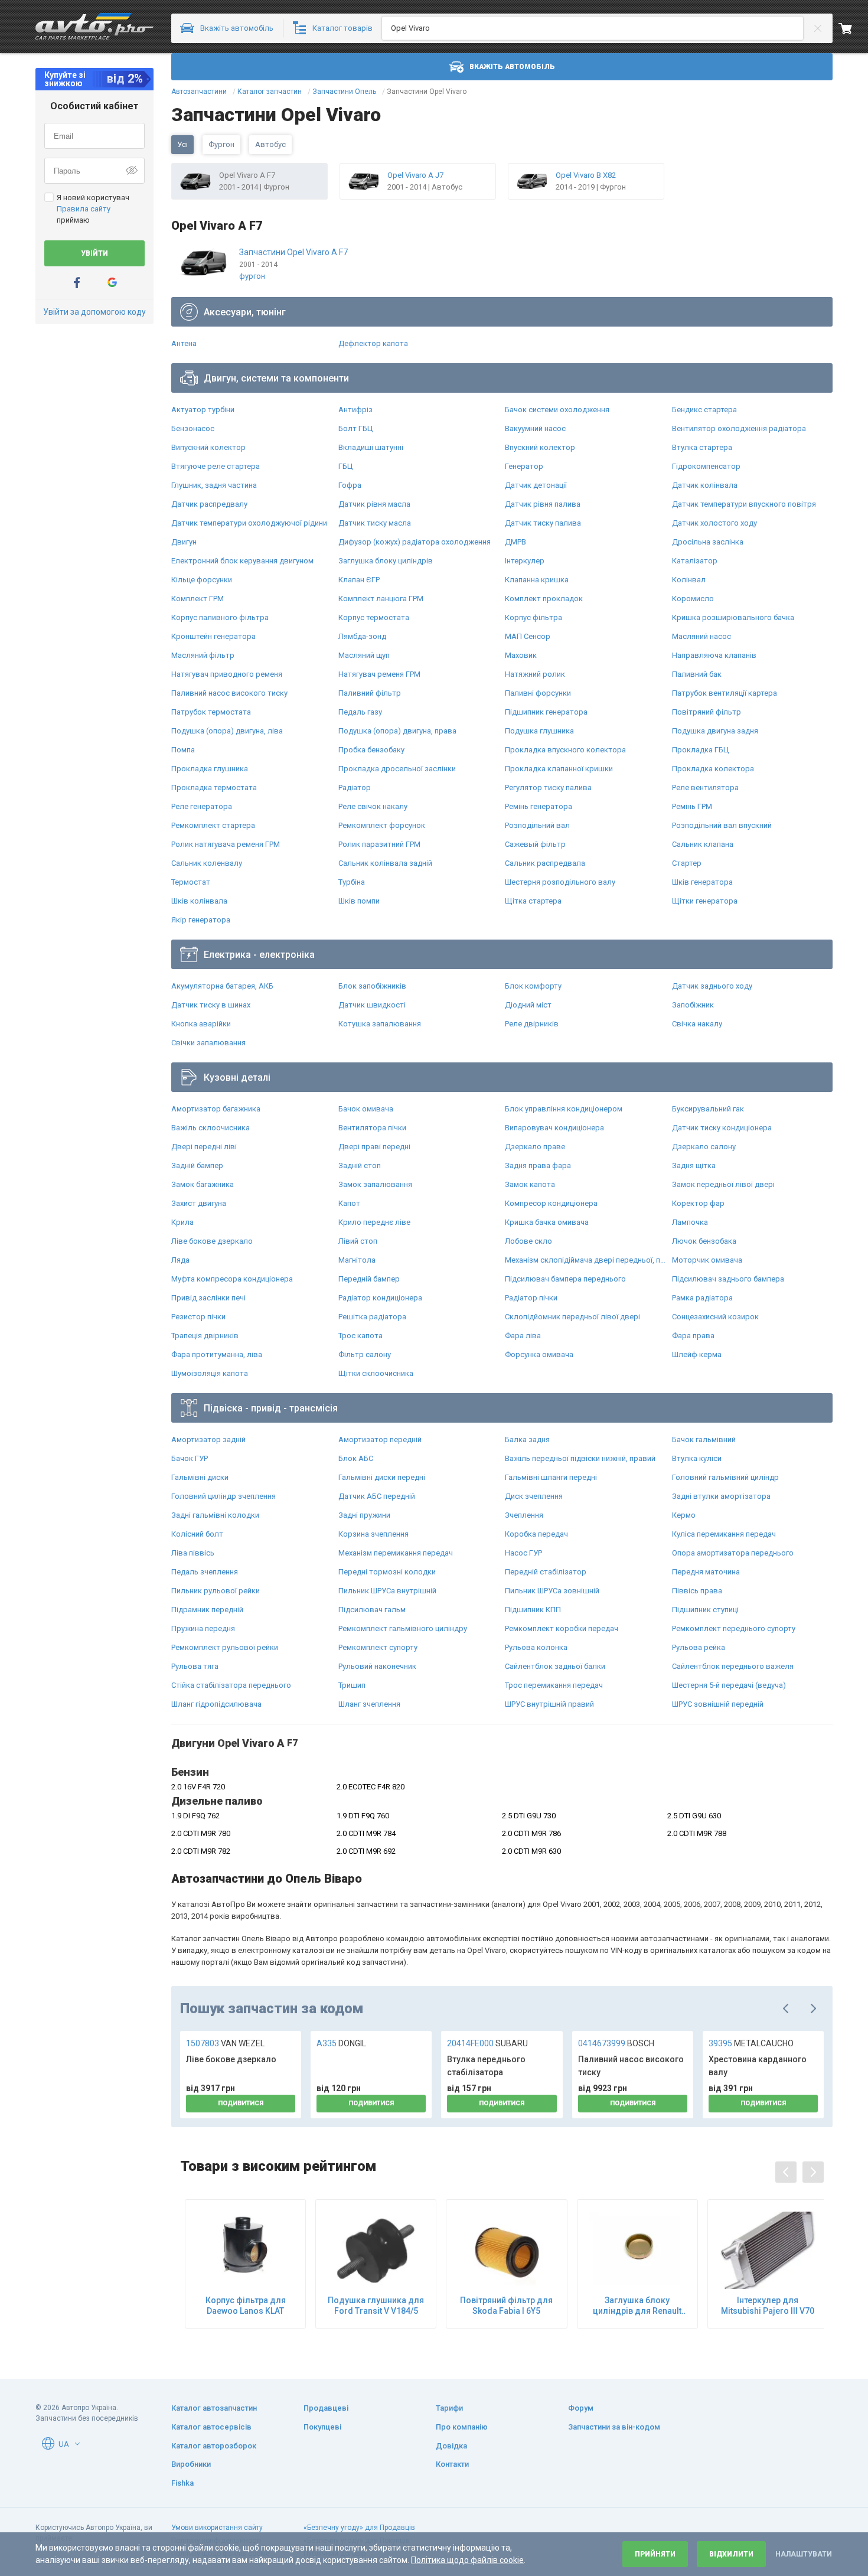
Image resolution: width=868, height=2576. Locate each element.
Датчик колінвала (705, 485)
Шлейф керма (697, 1354)
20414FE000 (487, 2043)
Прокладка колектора (713, 769)
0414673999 (616, 2043)
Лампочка (690, 1222)
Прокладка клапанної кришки (559, 769)
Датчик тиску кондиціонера (722, 1128)
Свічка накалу (697, 1024)
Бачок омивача (366, 1109)
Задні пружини (364, 1515)
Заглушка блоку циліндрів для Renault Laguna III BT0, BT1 (637, 2306)
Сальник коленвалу (207, 863)
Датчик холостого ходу (714, 523)
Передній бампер (369, 1279)
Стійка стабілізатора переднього (231, 1685)
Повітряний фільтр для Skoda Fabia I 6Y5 (506, 2306)
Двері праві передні (374, 1147)
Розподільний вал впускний (722, 825)
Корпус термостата (374, 617)
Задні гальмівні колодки (215, 1515)
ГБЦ (345, 466)
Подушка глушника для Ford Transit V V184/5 (376, 2306)
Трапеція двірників (205, 1336)
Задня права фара (538, 1165)
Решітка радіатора (372, 1317)
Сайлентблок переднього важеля (733, 1666)
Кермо (684, 1515)
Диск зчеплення (534, 1496)
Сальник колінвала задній (385, 863)
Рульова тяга (195, 1666)
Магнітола (357, 1260)
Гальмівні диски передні (382, 1477)
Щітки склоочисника (376, 1373)
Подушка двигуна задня (715, 731)
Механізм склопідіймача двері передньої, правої (585, 1260)
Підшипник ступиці (705, 1610)
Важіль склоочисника (211, 1128)
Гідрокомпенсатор (706, 466)
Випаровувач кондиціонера (554, 1128)
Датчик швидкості (372, 1005)
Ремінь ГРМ (692, 806)
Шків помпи (359, 901)
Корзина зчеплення (373, 1534)
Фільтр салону (365, 1354)
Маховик (521, 655)
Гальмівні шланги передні (551, 1477)
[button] (77, 2444)
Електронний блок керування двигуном (242, 561)
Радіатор (355, 788)
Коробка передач (536, 1534)
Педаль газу (360, 712)
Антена (184, 343)
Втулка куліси (697, 1458)
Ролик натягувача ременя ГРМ (226, 844)
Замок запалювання (375, 1184)
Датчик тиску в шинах (211, 1005)
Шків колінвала (199, 901)
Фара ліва (523, 1336)
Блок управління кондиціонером (564, 1109)
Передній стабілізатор (546, 1572)
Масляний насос (701, 636)
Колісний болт (197, 1534)
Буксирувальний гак (708, 1109)
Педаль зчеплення (205, 1572)
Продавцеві (326, 2408)
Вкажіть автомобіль (512, 67)
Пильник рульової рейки (216, 1591)
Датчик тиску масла (375, 523)
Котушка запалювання (380, 1024)
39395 (751, 2043)
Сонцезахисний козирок (715, 1317)
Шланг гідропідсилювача (216, 1704)
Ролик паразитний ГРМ (379, 844)
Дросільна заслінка (708, 542)
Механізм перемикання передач (396, 1553)
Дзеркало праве (535, 1147)
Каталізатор (695, 561)
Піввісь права (697, 1591)
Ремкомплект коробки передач (562, 1628)
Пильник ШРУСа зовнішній (552, 1591)
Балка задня (527, 1439)
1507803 (225, 2043)
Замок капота (530, 1184)
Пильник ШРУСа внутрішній (387, 1591)
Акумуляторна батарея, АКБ (222, 986)
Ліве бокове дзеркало (212, 1241)
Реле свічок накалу (373, 806)
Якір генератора (201, 920)
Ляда (180, 1260)
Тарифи (449, 2408)
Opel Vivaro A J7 (415, 175)
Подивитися (241, 2103)
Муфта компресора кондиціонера (232, 1279)
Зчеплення (524, 1515)
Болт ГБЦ (355, 428)
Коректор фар (698, 1203)
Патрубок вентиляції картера (725, 693)
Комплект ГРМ (198, 599)
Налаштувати (804, 2554)
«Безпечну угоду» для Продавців (359, 2528)
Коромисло (693, 599)
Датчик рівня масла (374, 504)
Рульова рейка (699, 1647)
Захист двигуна (199, 1203)
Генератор (524, 466)
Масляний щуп (364, 655)
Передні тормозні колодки (387, 1572)
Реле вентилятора (705, 788)
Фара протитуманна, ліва (217, 1354)
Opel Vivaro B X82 (586, 175)
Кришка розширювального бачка (733, 617)
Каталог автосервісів (211, 2427)
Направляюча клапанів (714, 655)
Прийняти (655, 2554)
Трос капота (360, 1336)
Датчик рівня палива (543, 504)
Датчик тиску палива (543, 523)
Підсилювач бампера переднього (565, 1279)
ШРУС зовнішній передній (718, 1704)
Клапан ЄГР (359, 580)
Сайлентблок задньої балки (555, 1666)
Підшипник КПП (533, 1610)
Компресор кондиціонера (551, 1203)
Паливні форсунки (538, 693)
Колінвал (689, 580)
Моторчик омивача (707, 1260)
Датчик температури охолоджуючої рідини (249, 523)
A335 (341, 2043)
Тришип (352, 1685)
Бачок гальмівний (704, 1439)
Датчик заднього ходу (712, 986)
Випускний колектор (208, 447)
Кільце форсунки (202, 580)
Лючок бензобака (704, 1241)
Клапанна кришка (537, 580)
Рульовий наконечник (377, 1666)
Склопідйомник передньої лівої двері (572, 1317)
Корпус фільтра (533, 617)
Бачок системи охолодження (557, 410)
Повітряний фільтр (707, 712)
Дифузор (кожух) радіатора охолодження (415, 542)
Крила (182, 1222)
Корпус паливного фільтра (220, 617)
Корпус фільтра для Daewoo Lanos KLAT (246, 2306)
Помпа (183, 750)
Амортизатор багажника (216, 1109)
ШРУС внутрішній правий (549, 1704)
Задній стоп (360, 1165)
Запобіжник (693, 1005)
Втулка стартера (702, 447)
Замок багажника (203, 1184)
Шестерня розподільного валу (560, 882)
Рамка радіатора (702, 1298)
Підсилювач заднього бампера (728, 1279)
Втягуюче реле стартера (216, 466)
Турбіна (352, 882)
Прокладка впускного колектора (565, 750)
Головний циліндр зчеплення (223, 1496)
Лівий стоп (358, 1241)
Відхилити (731, 2554)
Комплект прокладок (544, 599)
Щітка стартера (533, 901)
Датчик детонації (536, 485)
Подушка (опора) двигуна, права (397, 731)
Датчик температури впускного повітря (744, 504)
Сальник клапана (703, 844)
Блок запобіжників (372, 986)
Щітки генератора (705, 901)
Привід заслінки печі (208, 1298)
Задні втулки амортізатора (721, 1496)
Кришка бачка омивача (547, 1222)
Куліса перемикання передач (724, 1534)
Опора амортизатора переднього (733, 1553)
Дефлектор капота (373, 343)
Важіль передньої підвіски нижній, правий (580, 1458)
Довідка (451, 2446)
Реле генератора (202, 806)
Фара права (693, 1336)
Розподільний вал (537, 825)
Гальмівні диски (200, 1477)
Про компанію (462, 2427)
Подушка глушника (539, 731)
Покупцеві (322, 2427)
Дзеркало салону (704, 1147)
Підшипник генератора (546, 712)
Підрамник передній (207, 1610)
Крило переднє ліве (374, 1222)
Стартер (687, 863)
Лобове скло (528, 1241)
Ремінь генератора (539, 806)
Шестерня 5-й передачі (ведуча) (729, 1685)
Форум (581, 2408)
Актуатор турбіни (203, 410)
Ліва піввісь (193, 1553)
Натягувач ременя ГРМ (379, 674)
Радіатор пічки (531, 1298)
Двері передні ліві (204, 1147)
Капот (349, 1203)
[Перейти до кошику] (853, 28)
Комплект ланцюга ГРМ (381, 599)
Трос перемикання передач (554, 1685)
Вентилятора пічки (372, 1128)
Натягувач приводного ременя (227, 674)
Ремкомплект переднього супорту (734, 1628)
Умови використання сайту (217, 2528)
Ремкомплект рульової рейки (225, 1647)
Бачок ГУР (190, 1458)
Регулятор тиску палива (548, 788)
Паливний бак (697, 674)
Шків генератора (702, 882)
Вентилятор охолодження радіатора (739, 428)
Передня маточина (706, 1572)
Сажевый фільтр (535, 844)
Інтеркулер (525, 561)
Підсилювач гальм (372, 1610)
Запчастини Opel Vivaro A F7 (293, 252)
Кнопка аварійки (201, 1024)
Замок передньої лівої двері (723, 1184)
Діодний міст (528, 1005)
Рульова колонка (536, 1647)
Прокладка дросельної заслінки (397, 769)
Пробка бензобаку (371, 750)
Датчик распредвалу (209, 504)
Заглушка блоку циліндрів (386, 561)
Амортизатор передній (380, 1439)
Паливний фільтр (370, 693)
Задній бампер (197, 1165)
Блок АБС (356, 1458)
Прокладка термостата (214, 788)
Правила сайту (84, 209)
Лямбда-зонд (362, 636)
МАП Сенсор (528, 636)
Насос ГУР (523, 1553)
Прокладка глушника (210, 769)
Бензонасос (193, 428)
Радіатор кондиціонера (380, 1298)
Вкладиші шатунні (371, 447)
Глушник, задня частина (214, 485)
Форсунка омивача (539, 1354)
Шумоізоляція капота (210, 1373)
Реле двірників (532, 1024)
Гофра (350, 485)
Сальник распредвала (545, 863)
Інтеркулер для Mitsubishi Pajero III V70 (768, 2306)
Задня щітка (694, 1165)
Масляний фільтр (203, 655)
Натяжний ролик (535, 674)
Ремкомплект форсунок (382, 825)
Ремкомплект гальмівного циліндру (403, 1628)
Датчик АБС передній (377, 1496)
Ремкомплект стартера (213, 825)
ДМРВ (515, 542)
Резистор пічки (198, 1317)
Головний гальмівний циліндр (725, 1477)
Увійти (94, 253)
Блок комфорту (533, 986)
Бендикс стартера (704, 410)
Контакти (452, 2464)
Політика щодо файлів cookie (467, 2560)
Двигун (184, 542)
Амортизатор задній (208, 1439)
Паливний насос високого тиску (229, 693)
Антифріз (355, 410)
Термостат (191, 882)
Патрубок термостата (211, 712)
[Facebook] (77, 283)
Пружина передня (203, 1628)
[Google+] (112, 283)
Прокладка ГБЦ (700, 750)
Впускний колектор (540, 447)
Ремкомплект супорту (378, 1647)
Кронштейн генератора (213, 636)
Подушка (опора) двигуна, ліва (227, 731)
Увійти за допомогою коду (94, 312)
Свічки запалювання (208, 1043)
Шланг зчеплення (369, 1704)
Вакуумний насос (535, 428)
